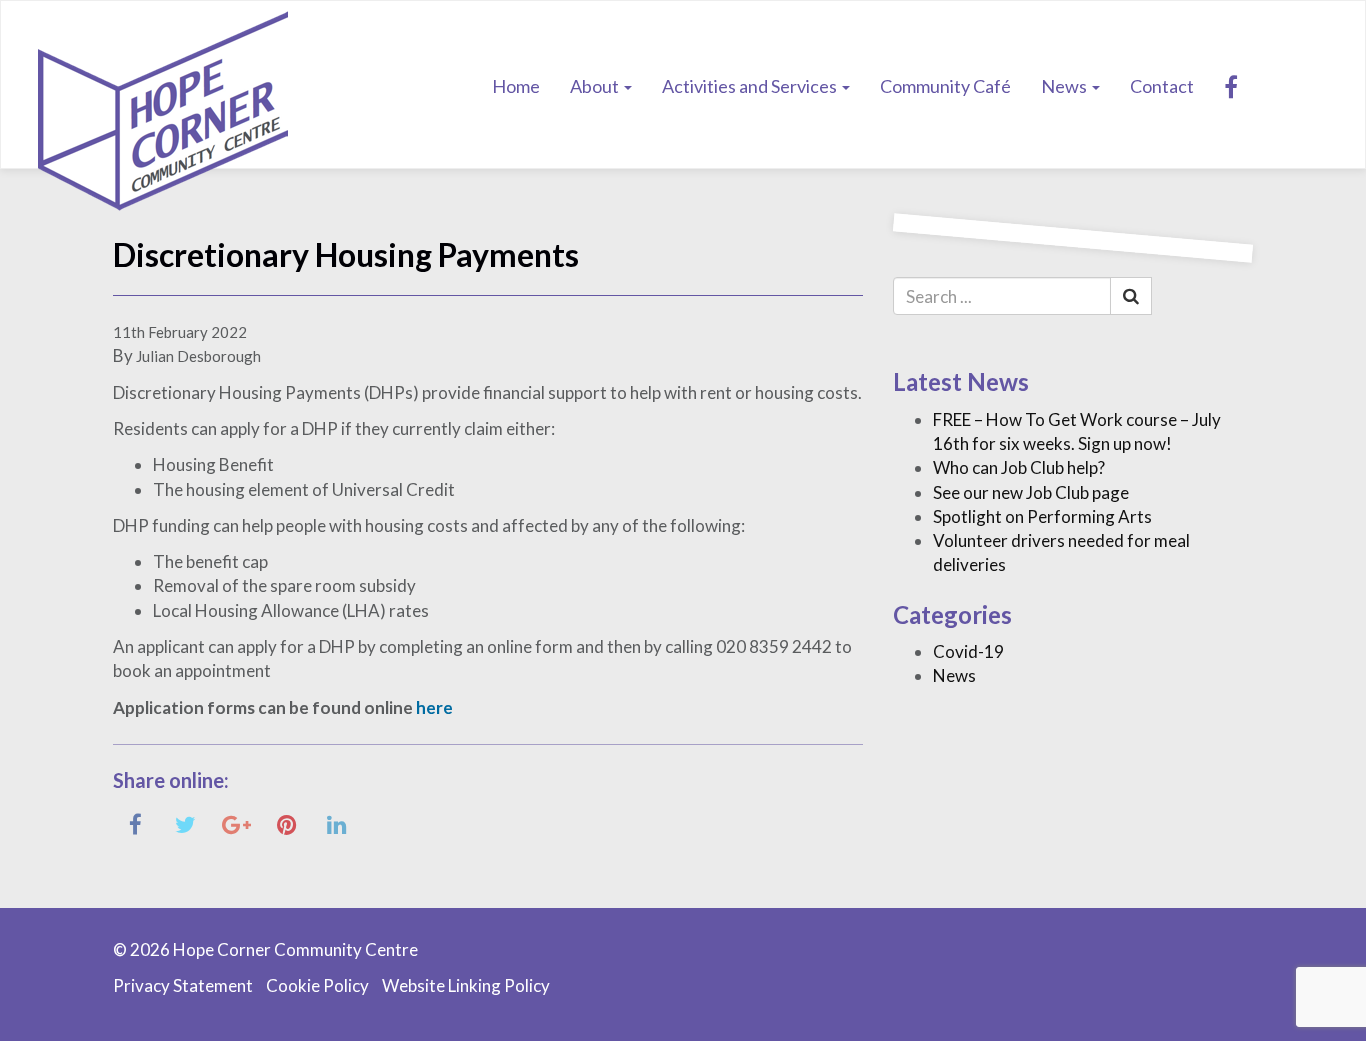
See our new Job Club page (1031, 492)
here (434, 707)
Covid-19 (968, 651)
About (596, 86)
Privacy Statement (183, 985)
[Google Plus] (236, 823)
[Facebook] (1231, 86)
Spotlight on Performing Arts (1042, 516)
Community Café (945, 86)
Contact (1162, 86)
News (1065, 86)
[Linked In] (336, 823)
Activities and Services (751, 86)
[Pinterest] (286, 823)
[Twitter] (185, 823)
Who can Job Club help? (1019, 467)
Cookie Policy (317, 985)
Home (516, 86)
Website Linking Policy (466, 985)
